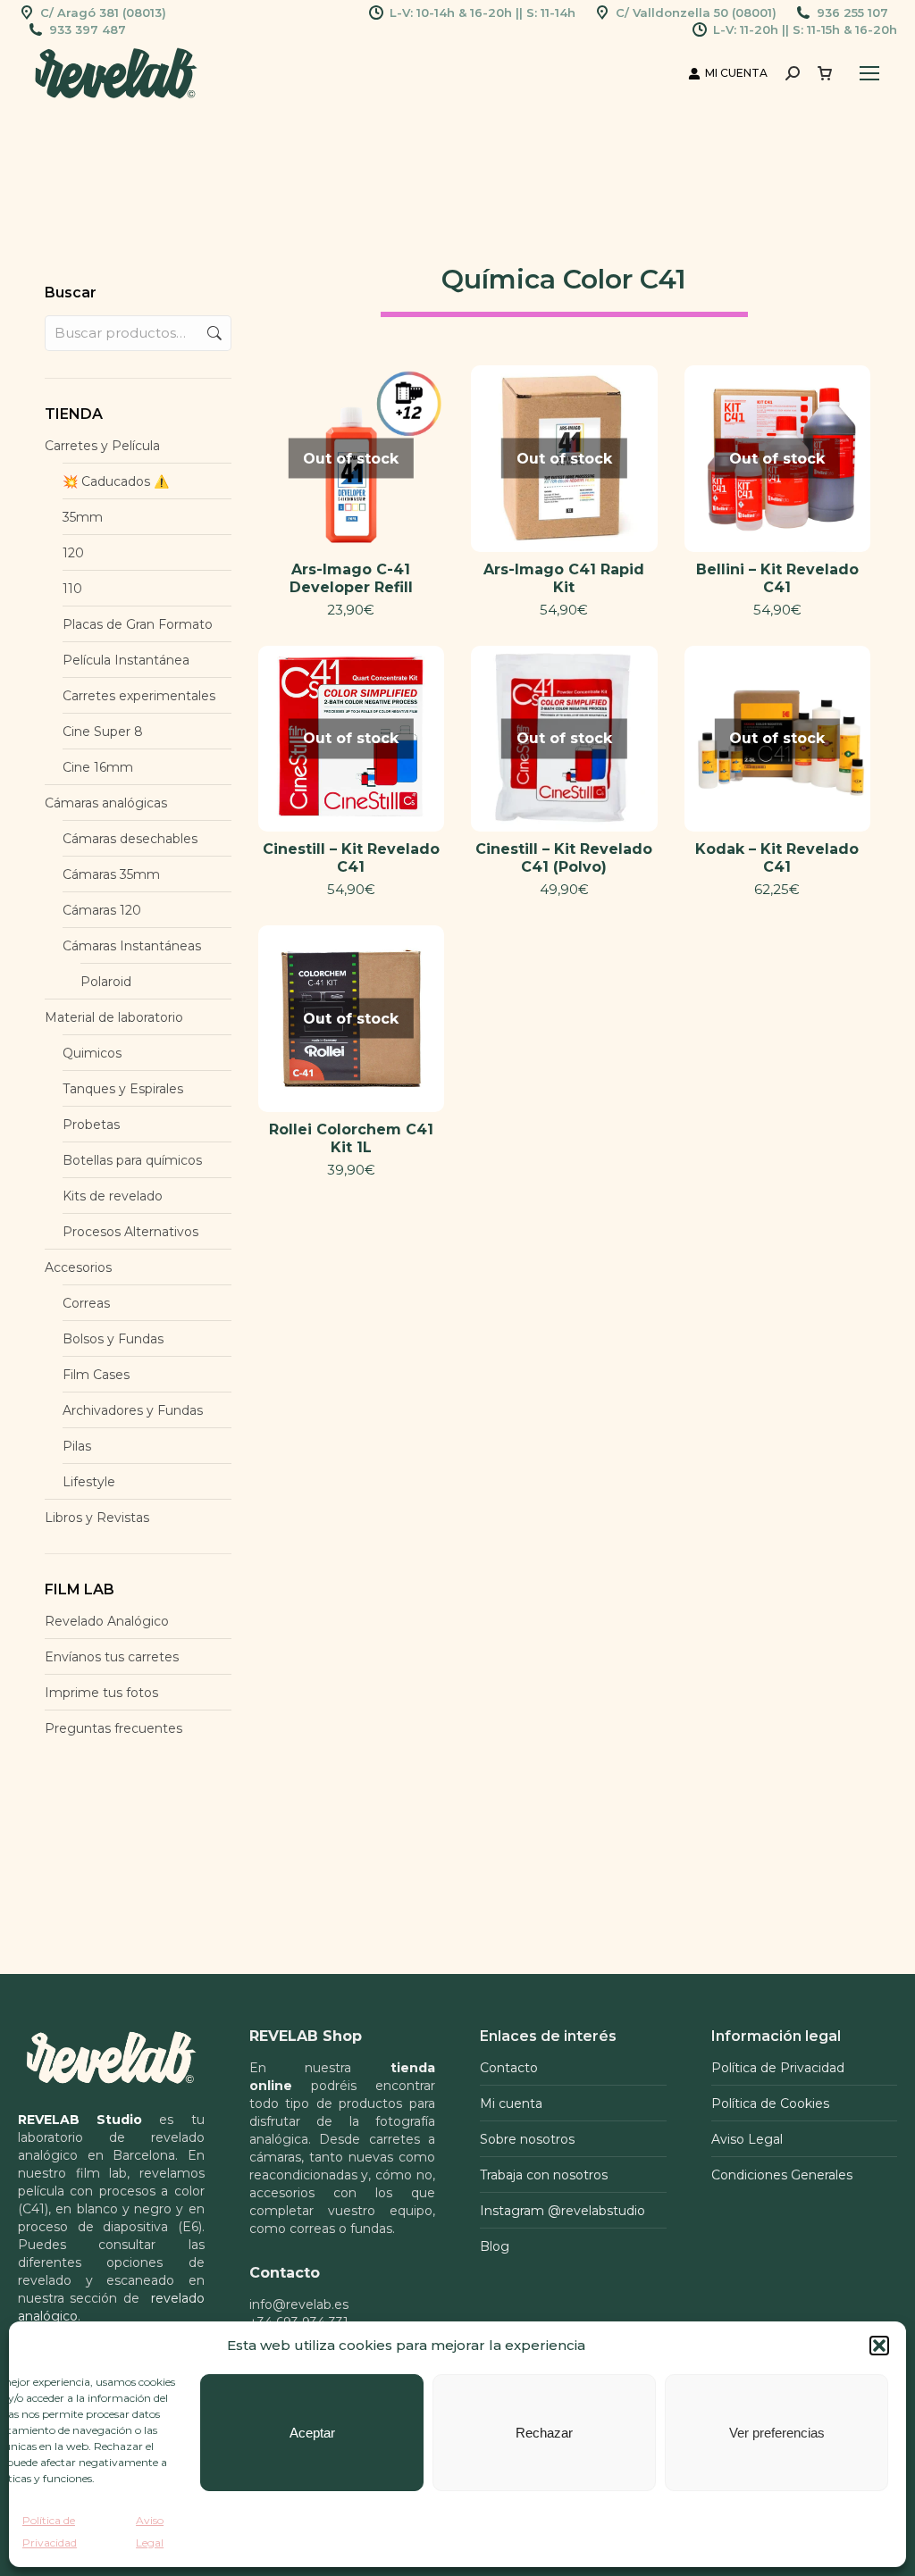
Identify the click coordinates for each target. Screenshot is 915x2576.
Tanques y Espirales (123, 1089)
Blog (495, 2246)
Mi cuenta (511, 2103)
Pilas (77, 1446)
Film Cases (96, 1375)
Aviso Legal (747, 2139)
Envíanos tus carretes (112, 1657)
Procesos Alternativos (130, 1232)
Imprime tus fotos (101, 1693)
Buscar (213, 333)
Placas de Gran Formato (138, 624)
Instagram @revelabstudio (562, 2211)
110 (72, 589)
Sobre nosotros (527, 2139)
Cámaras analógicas (106, 803)
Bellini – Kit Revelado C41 (777, 578)
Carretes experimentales (139, 696)
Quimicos (92, 1053)
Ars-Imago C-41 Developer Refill (351, 578)
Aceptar (312, 2433)
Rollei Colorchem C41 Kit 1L (351, 1138)
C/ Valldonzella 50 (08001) (696, 13)
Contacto (509, 2068)
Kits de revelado (113, 1196)
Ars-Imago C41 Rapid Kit (564, 578)
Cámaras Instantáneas (132, 946)
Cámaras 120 (102, 910)
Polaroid (106, 982)
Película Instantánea (126, 660)
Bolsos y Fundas (113, 1339)
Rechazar (544, 2433)
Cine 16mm (98, 767)
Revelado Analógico (107, 1621)
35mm (83, 517)
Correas (86, 1303)
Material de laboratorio (114, 1017)
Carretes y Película (102, 446)
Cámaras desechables (130, 839)
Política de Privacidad (778, 2068)
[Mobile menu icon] (869, 73)
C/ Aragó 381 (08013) (103, 13)
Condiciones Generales (782, 2175)
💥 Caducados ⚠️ (116, 481)
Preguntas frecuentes (113, 1728)
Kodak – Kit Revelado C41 (777, 858)
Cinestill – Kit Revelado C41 (351, 858)
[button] (879, 2346)
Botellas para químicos (132, 1160)
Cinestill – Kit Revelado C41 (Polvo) (564, 858)
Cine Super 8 (103, 732)
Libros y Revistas (97, 1518)
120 (73, 553)
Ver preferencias (777, 2433)
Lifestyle (89, 1482)
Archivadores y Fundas (133, 1410)
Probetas (91, 1125)
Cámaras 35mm (111, 874)
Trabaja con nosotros (544, 2175)
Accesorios (78, 1267)
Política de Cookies (770, 2103)
